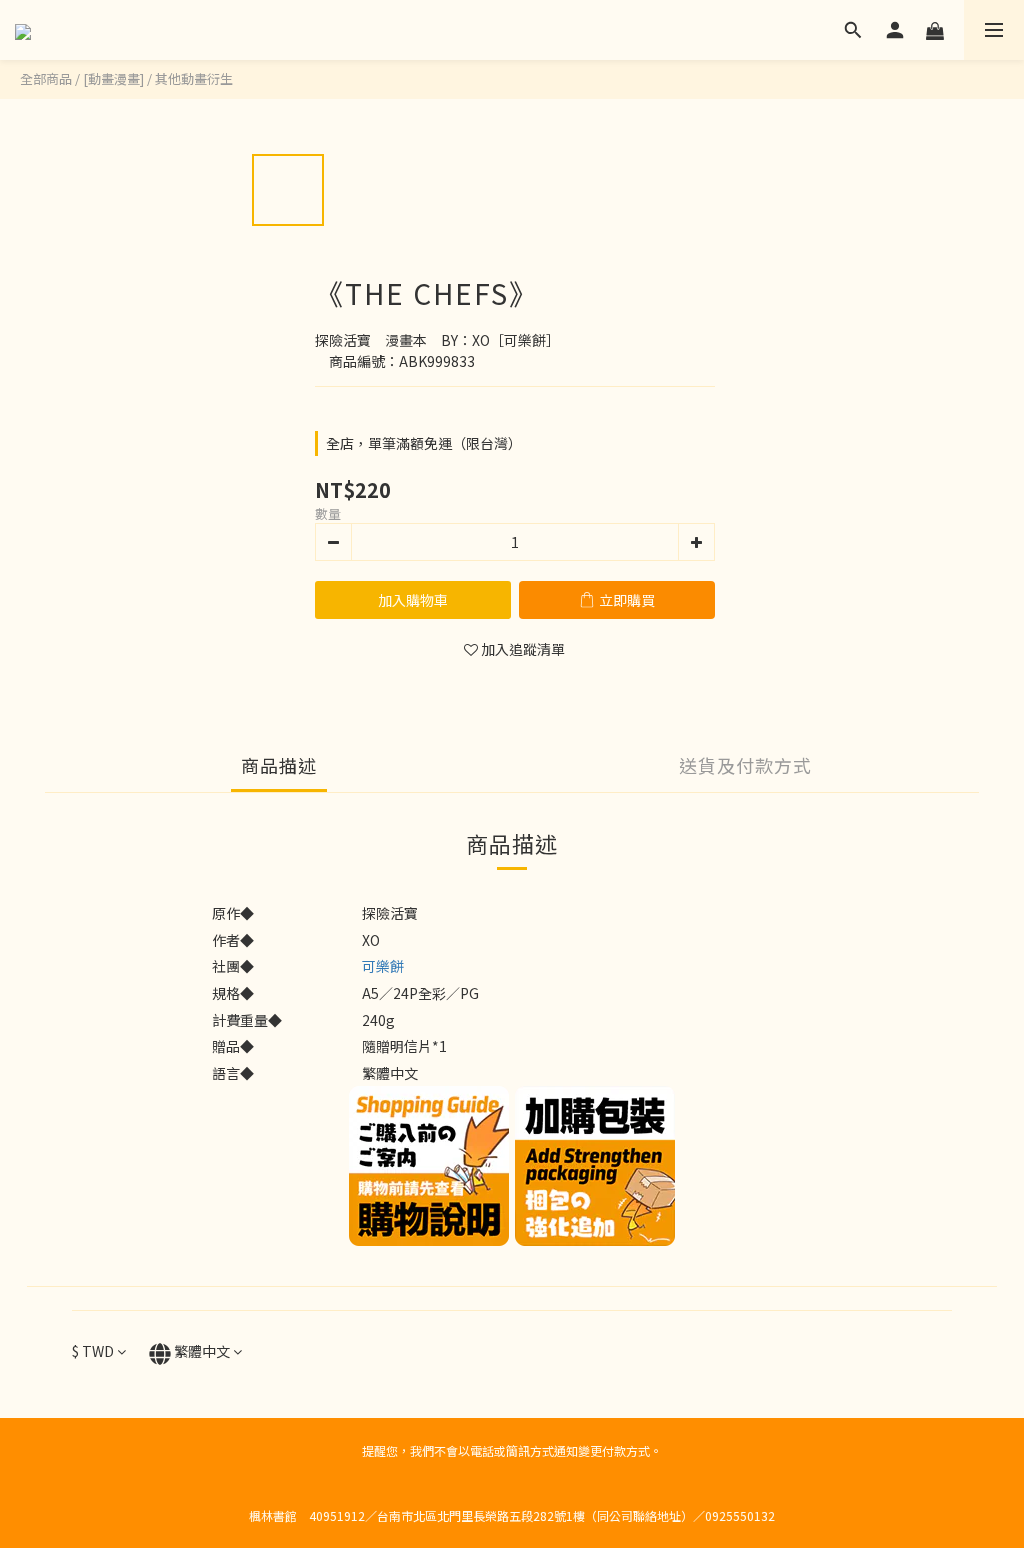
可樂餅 (383, 966)
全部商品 (46, 78)
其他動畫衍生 (194, 78)
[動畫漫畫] (113, 78)
